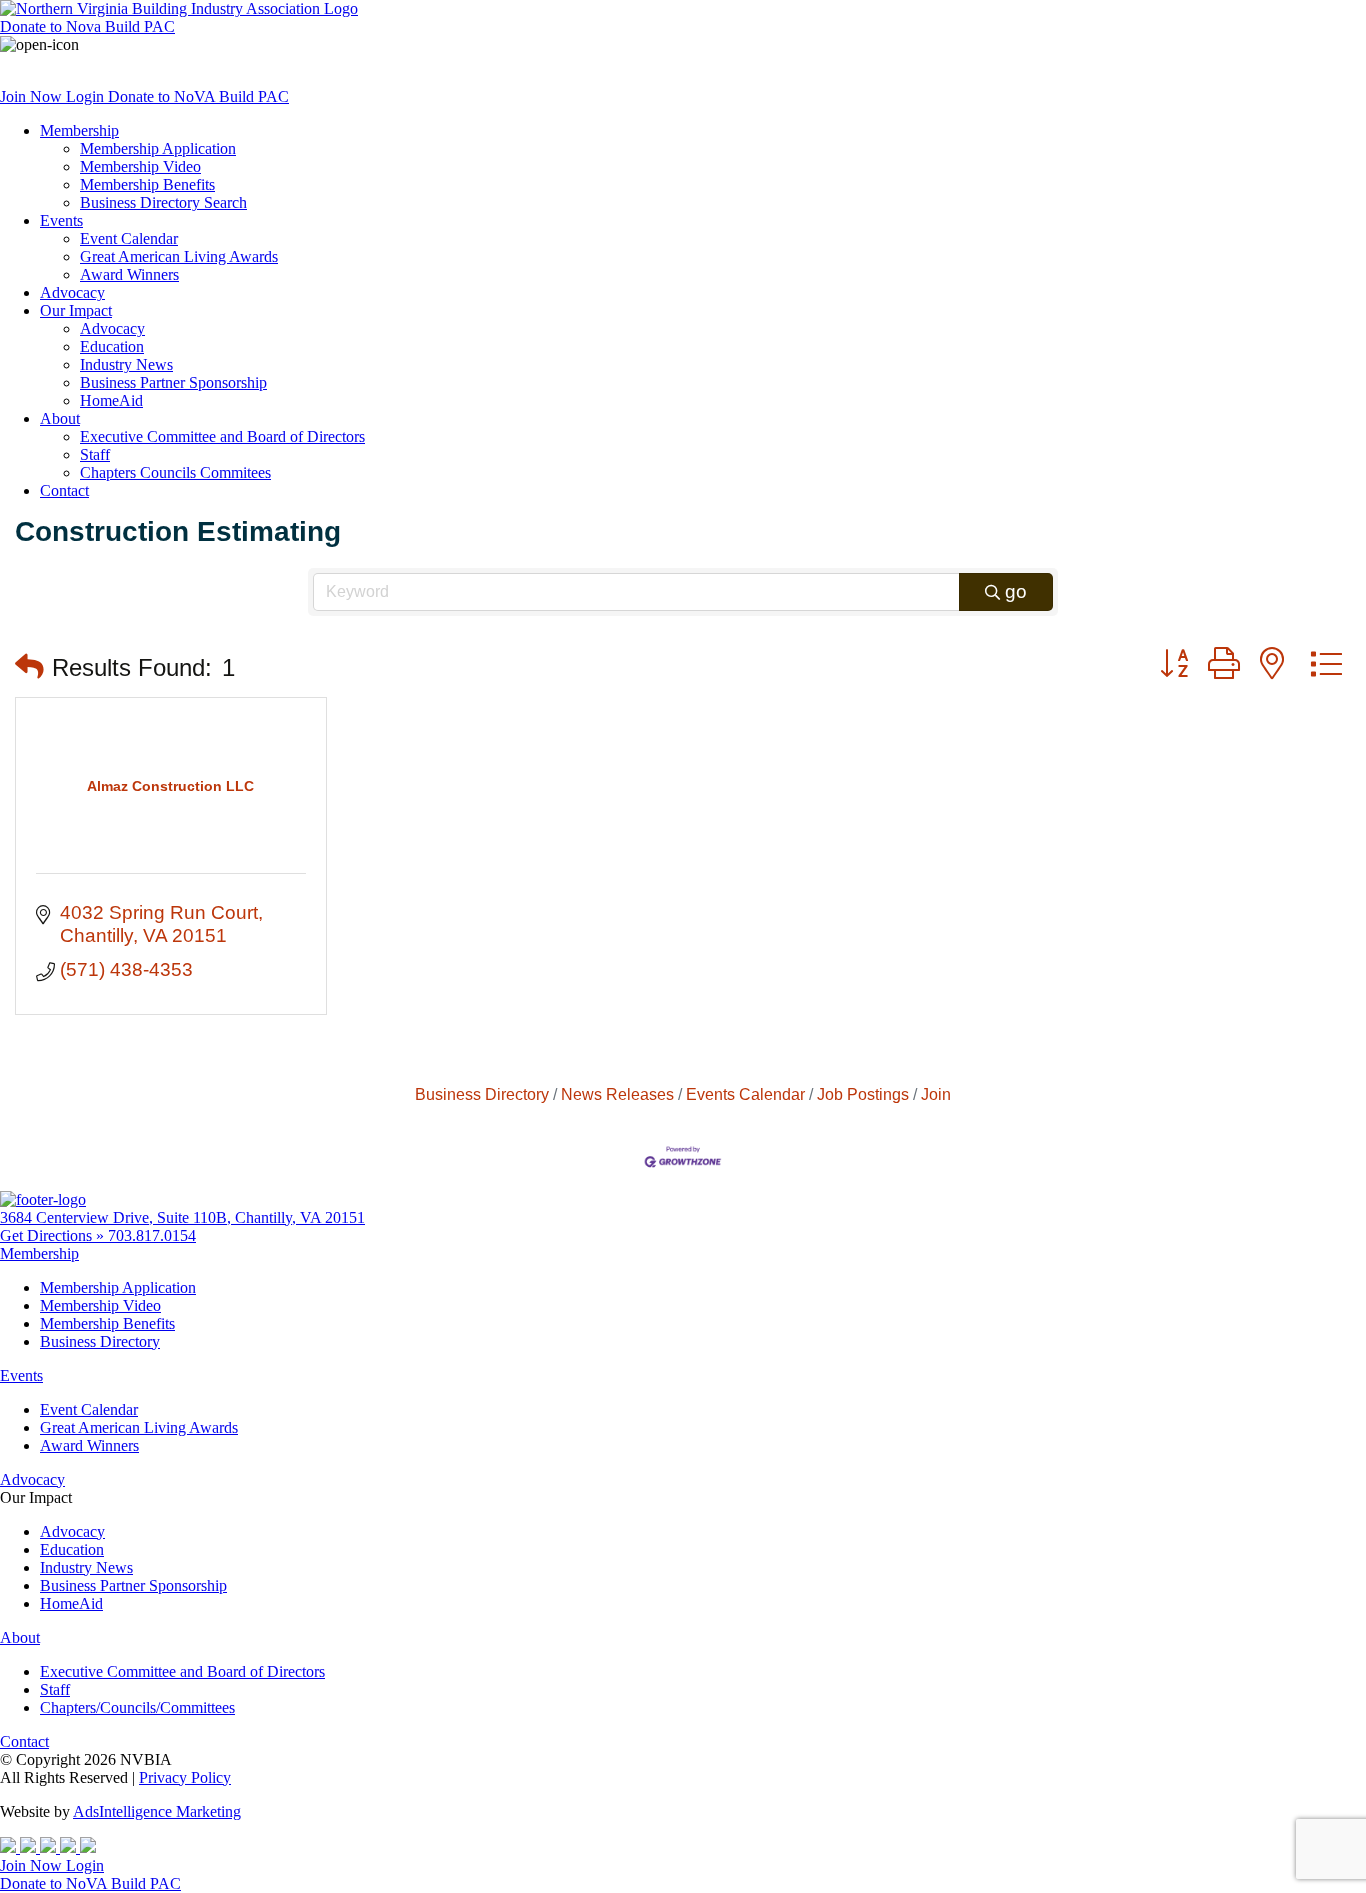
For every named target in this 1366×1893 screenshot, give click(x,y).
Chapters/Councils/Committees (137, 1707)
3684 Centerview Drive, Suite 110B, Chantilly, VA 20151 (182, 1217)
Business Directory (482, 1094)
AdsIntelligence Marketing (157, 1811)
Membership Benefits (147, 184)
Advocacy (72, 292)
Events (61, 220)
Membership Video (140, 166)
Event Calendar (129, 238)
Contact (64, 490)
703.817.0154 (152, 1235)
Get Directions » (54, 1235)
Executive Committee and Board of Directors (222, 436)
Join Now (33, 96)
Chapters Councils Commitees (175, 472)
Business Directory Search (163, 202)
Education (112, 346)
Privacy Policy (185, 1777)
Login (87, 96)
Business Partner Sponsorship (173, 382)
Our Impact (76, 310)
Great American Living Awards (179, 256)
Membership (79, 130)
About (60, 418)
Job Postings (863, 1094)
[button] (29, 667)
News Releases (617, 1094)
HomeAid (111, 400)
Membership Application (158, 148)
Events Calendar (745, 1094)
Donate (87, 26)
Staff (95, 454)
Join (936, 1094)
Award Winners (129, 274)
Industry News (126, 364)
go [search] (1016, 591)
